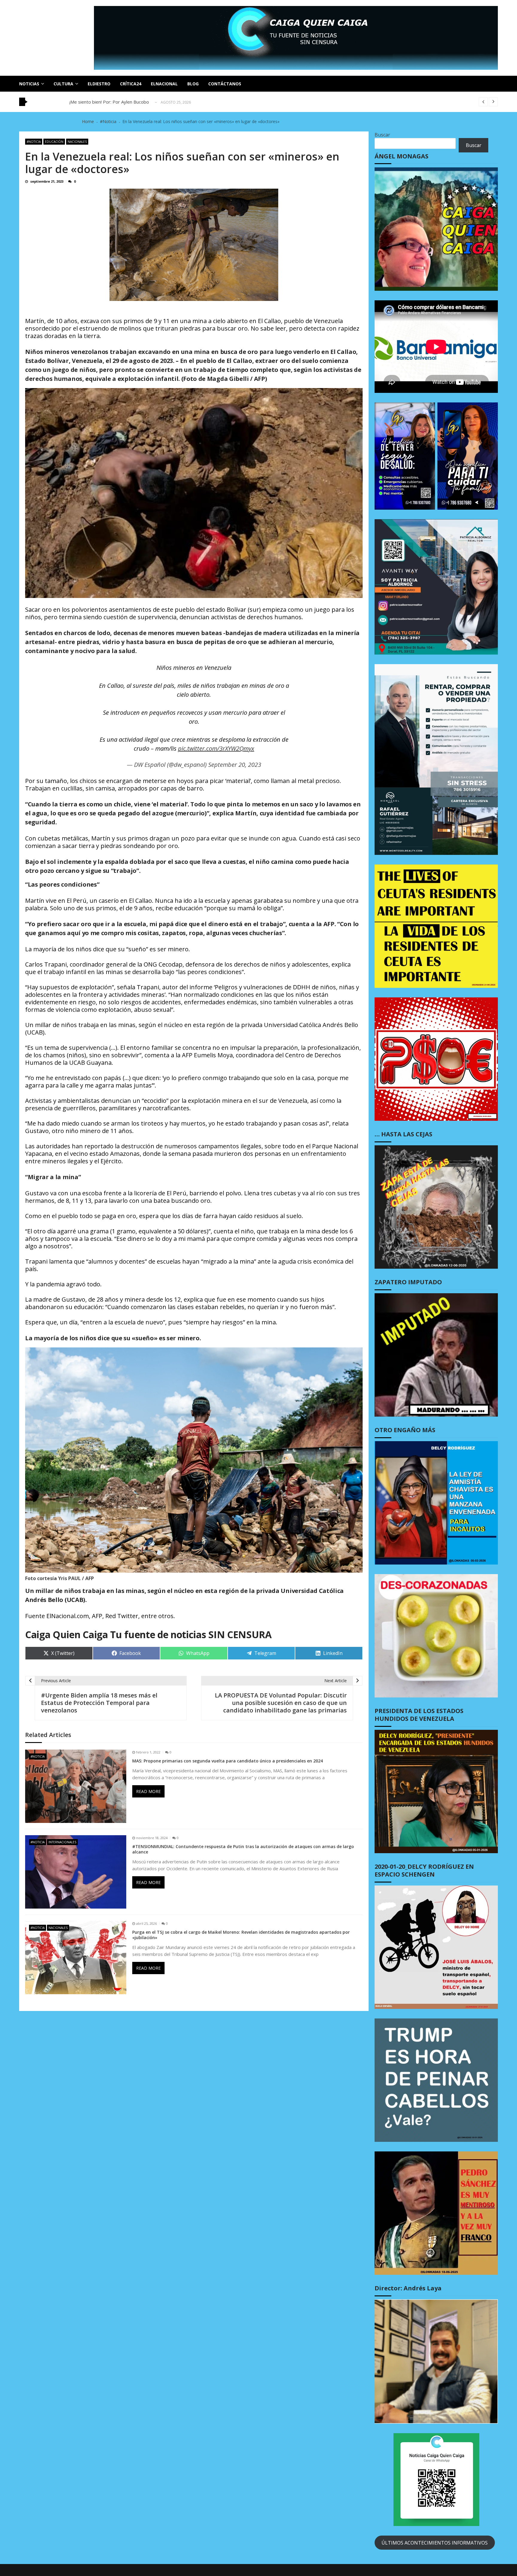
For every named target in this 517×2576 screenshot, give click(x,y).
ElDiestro (99, 84)
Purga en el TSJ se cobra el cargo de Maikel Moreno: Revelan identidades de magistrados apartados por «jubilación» (241, 1935)
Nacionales (77, 142)
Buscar (382, 135)
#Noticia (34, 142)
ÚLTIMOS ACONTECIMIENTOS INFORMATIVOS (435, 2543)
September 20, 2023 (235, 765)
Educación (54, 142)
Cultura (63, 84)
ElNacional (164, 84)
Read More (148, 1791)
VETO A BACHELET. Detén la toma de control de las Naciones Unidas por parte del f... (157, 102)
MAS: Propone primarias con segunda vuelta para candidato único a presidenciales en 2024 (228, 1761)
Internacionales (62, 1842)
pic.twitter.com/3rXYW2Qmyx (216, 748)
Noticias (29, 84)
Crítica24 (131, 84)
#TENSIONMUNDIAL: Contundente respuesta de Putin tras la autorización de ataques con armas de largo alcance (243, 1849)
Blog (193, 84)
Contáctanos (225, 84)
